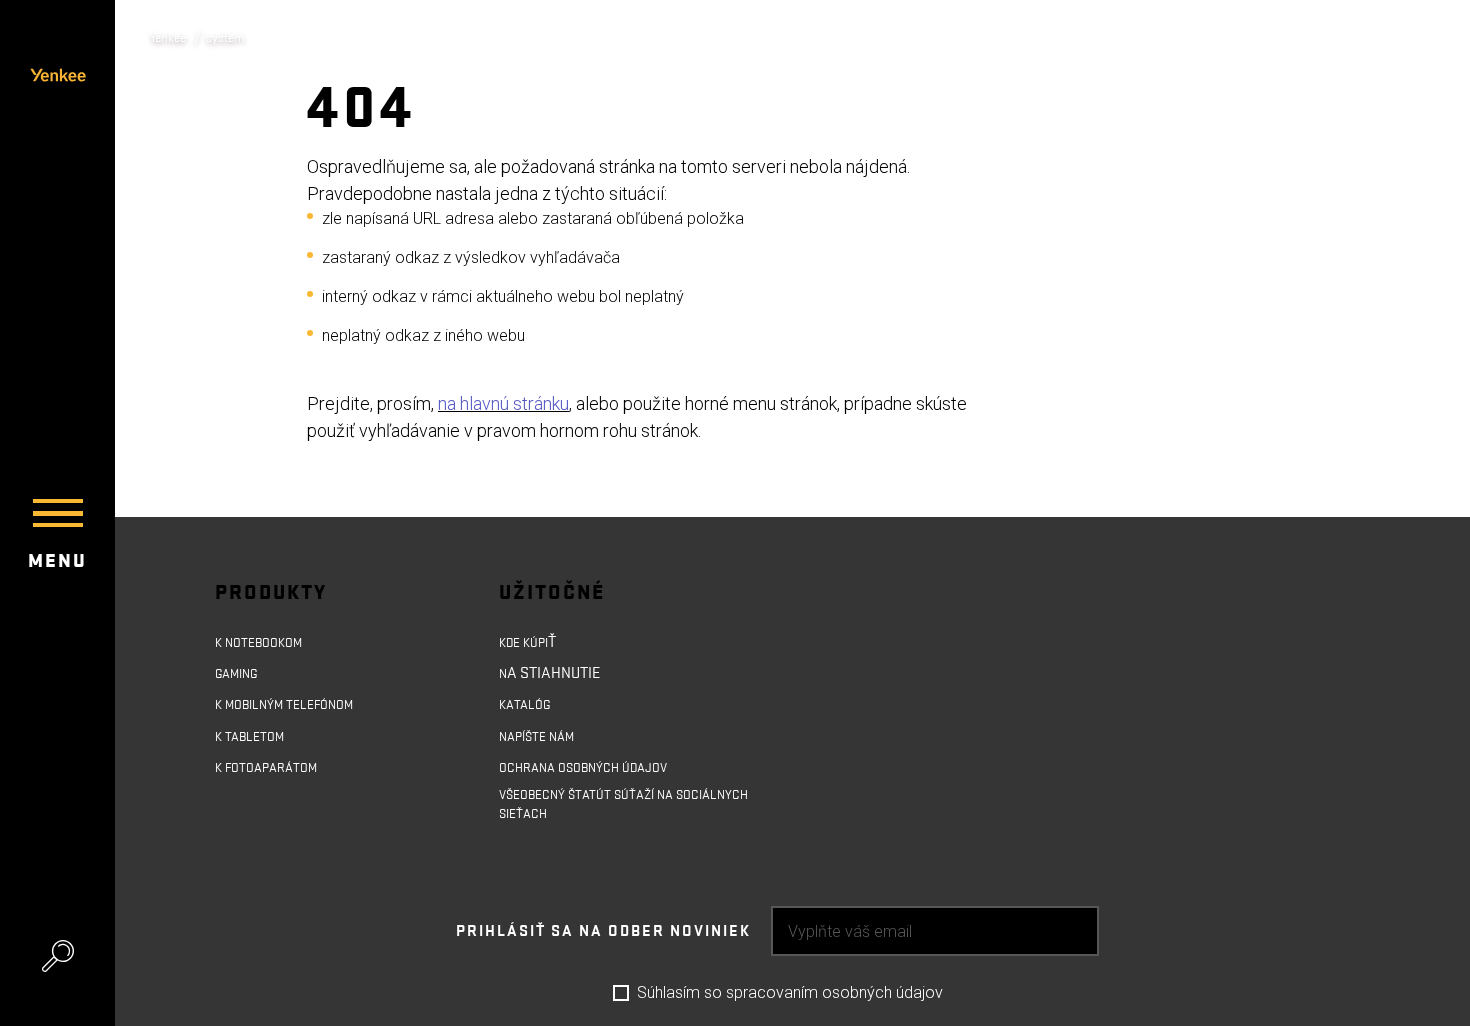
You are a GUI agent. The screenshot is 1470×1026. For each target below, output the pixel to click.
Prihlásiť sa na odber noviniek (603, 957)
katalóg (529, 710)
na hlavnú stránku (503, 403)
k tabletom (256, 744)
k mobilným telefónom (298, 710)
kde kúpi (529, 642)
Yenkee (172, 37)
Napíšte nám (545, 744)
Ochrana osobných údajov (599, 778)
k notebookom (267, 642)
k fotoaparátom (276, 778)
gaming (241, 676)
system (238, 37)
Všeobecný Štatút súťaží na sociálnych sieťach (603, 824)
